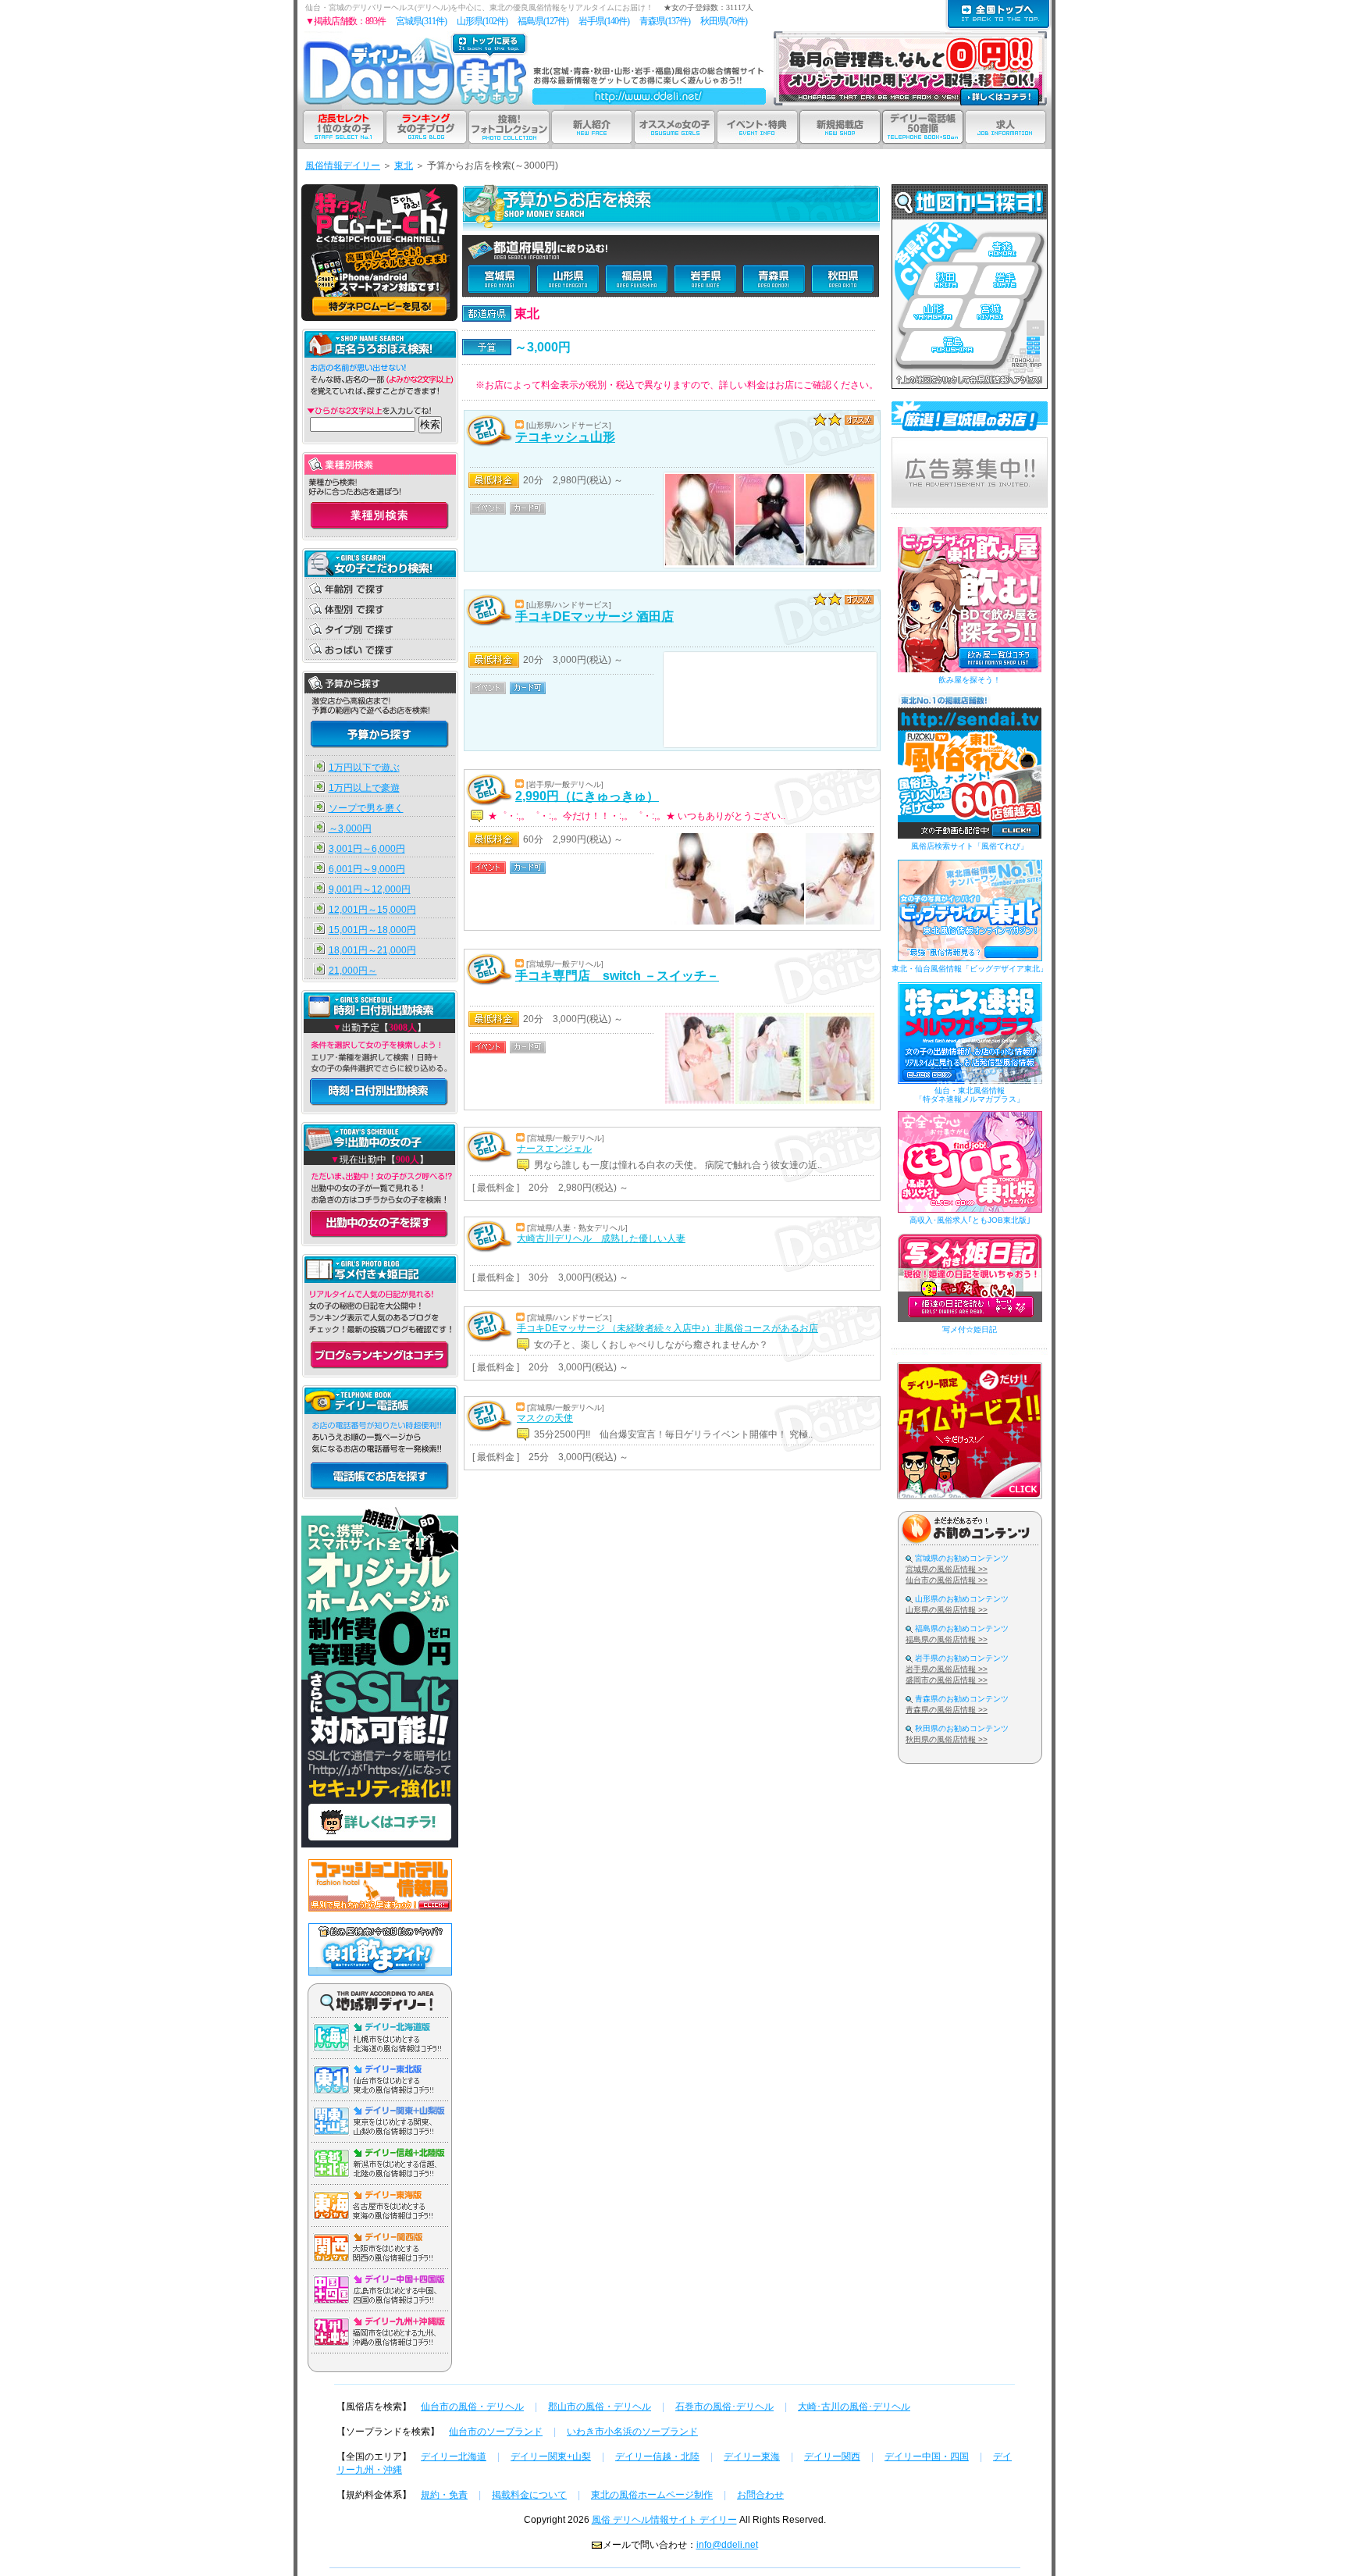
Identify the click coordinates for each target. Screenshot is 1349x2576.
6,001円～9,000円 (367, 869)
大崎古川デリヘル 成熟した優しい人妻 (601, 1238)
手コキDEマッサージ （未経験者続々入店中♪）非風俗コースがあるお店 (667, 1328)
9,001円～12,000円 (370, 889)
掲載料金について (529, 2495)
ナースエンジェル (554, 1149)
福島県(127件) (543, 21)
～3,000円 (350, 828)
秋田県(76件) (724, 21)
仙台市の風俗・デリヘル (472, 2407)
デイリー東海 (752, 2457)
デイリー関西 (832, 2457)
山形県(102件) (482, 21)
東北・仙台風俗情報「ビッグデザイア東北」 (970, 969)
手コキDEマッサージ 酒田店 (594, 616)
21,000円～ (353, 971)
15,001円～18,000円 (372, 930)
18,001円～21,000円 (372, 950)
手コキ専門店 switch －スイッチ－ (617, 976)
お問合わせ (760, 2495)
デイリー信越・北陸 (657, 2457)
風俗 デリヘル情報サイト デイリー (664, 2520)
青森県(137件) (665, 21)
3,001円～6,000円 (367, 849)
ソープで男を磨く (366, 808)
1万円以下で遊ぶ (364, 768)
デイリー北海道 (454, 2457)
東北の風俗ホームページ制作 (652, 2495)
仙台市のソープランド (496, 2432)
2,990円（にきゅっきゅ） (587, 796)
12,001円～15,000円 (372, 910)
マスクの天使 (545, 1418)
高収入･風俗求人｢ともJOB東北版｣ (970, 1220)
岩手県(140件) (604, 21)
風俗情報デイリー (343, 166)
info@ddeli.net (727, 2545)
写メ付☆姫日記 (970, 1329)
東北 (404, 166)
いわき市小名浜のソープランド (632, 2432)
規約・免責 (444, 2495)
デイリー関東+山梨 (551, 2457)
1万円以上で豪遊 (364, 788)
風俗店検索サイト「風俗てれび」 (970, 846)
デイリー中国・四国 (927, 2457)
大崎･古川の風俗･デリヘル (854, 2407)
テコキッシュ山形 (565, 437)
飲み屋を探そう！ (970, 680)
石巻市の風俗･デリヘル (724, 2407)
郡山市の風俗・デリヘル (600, 2407)
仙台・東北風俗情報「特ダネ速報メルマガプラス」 (970, 1095)
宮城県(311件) (421, 21)
